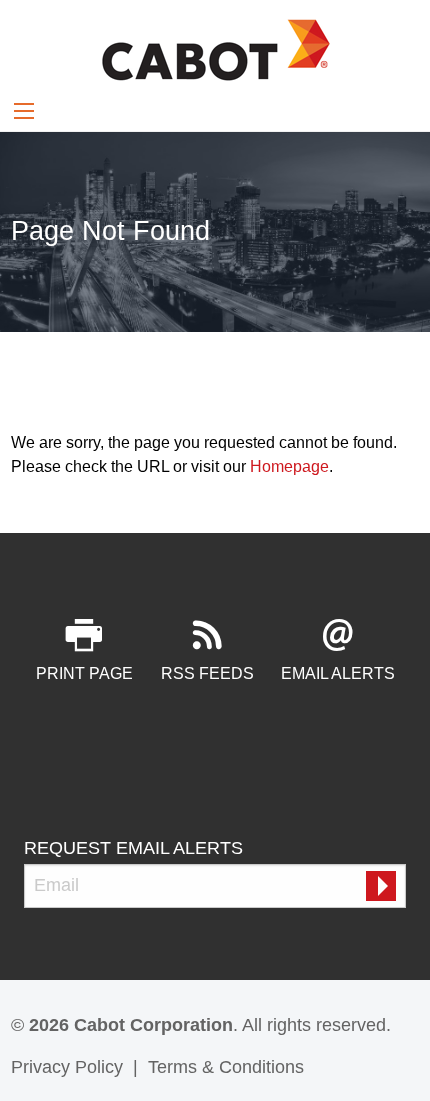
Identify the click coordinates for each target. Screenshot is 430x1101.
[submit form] (381, 886)
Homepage (289, 466)
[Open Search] (24, 111)
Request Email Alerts (133, 848)
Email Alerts (338, 673)
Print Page (84, 673)
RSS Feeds (207, 673)
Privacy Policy (67, 1067)
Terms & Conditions (226, 1067)
